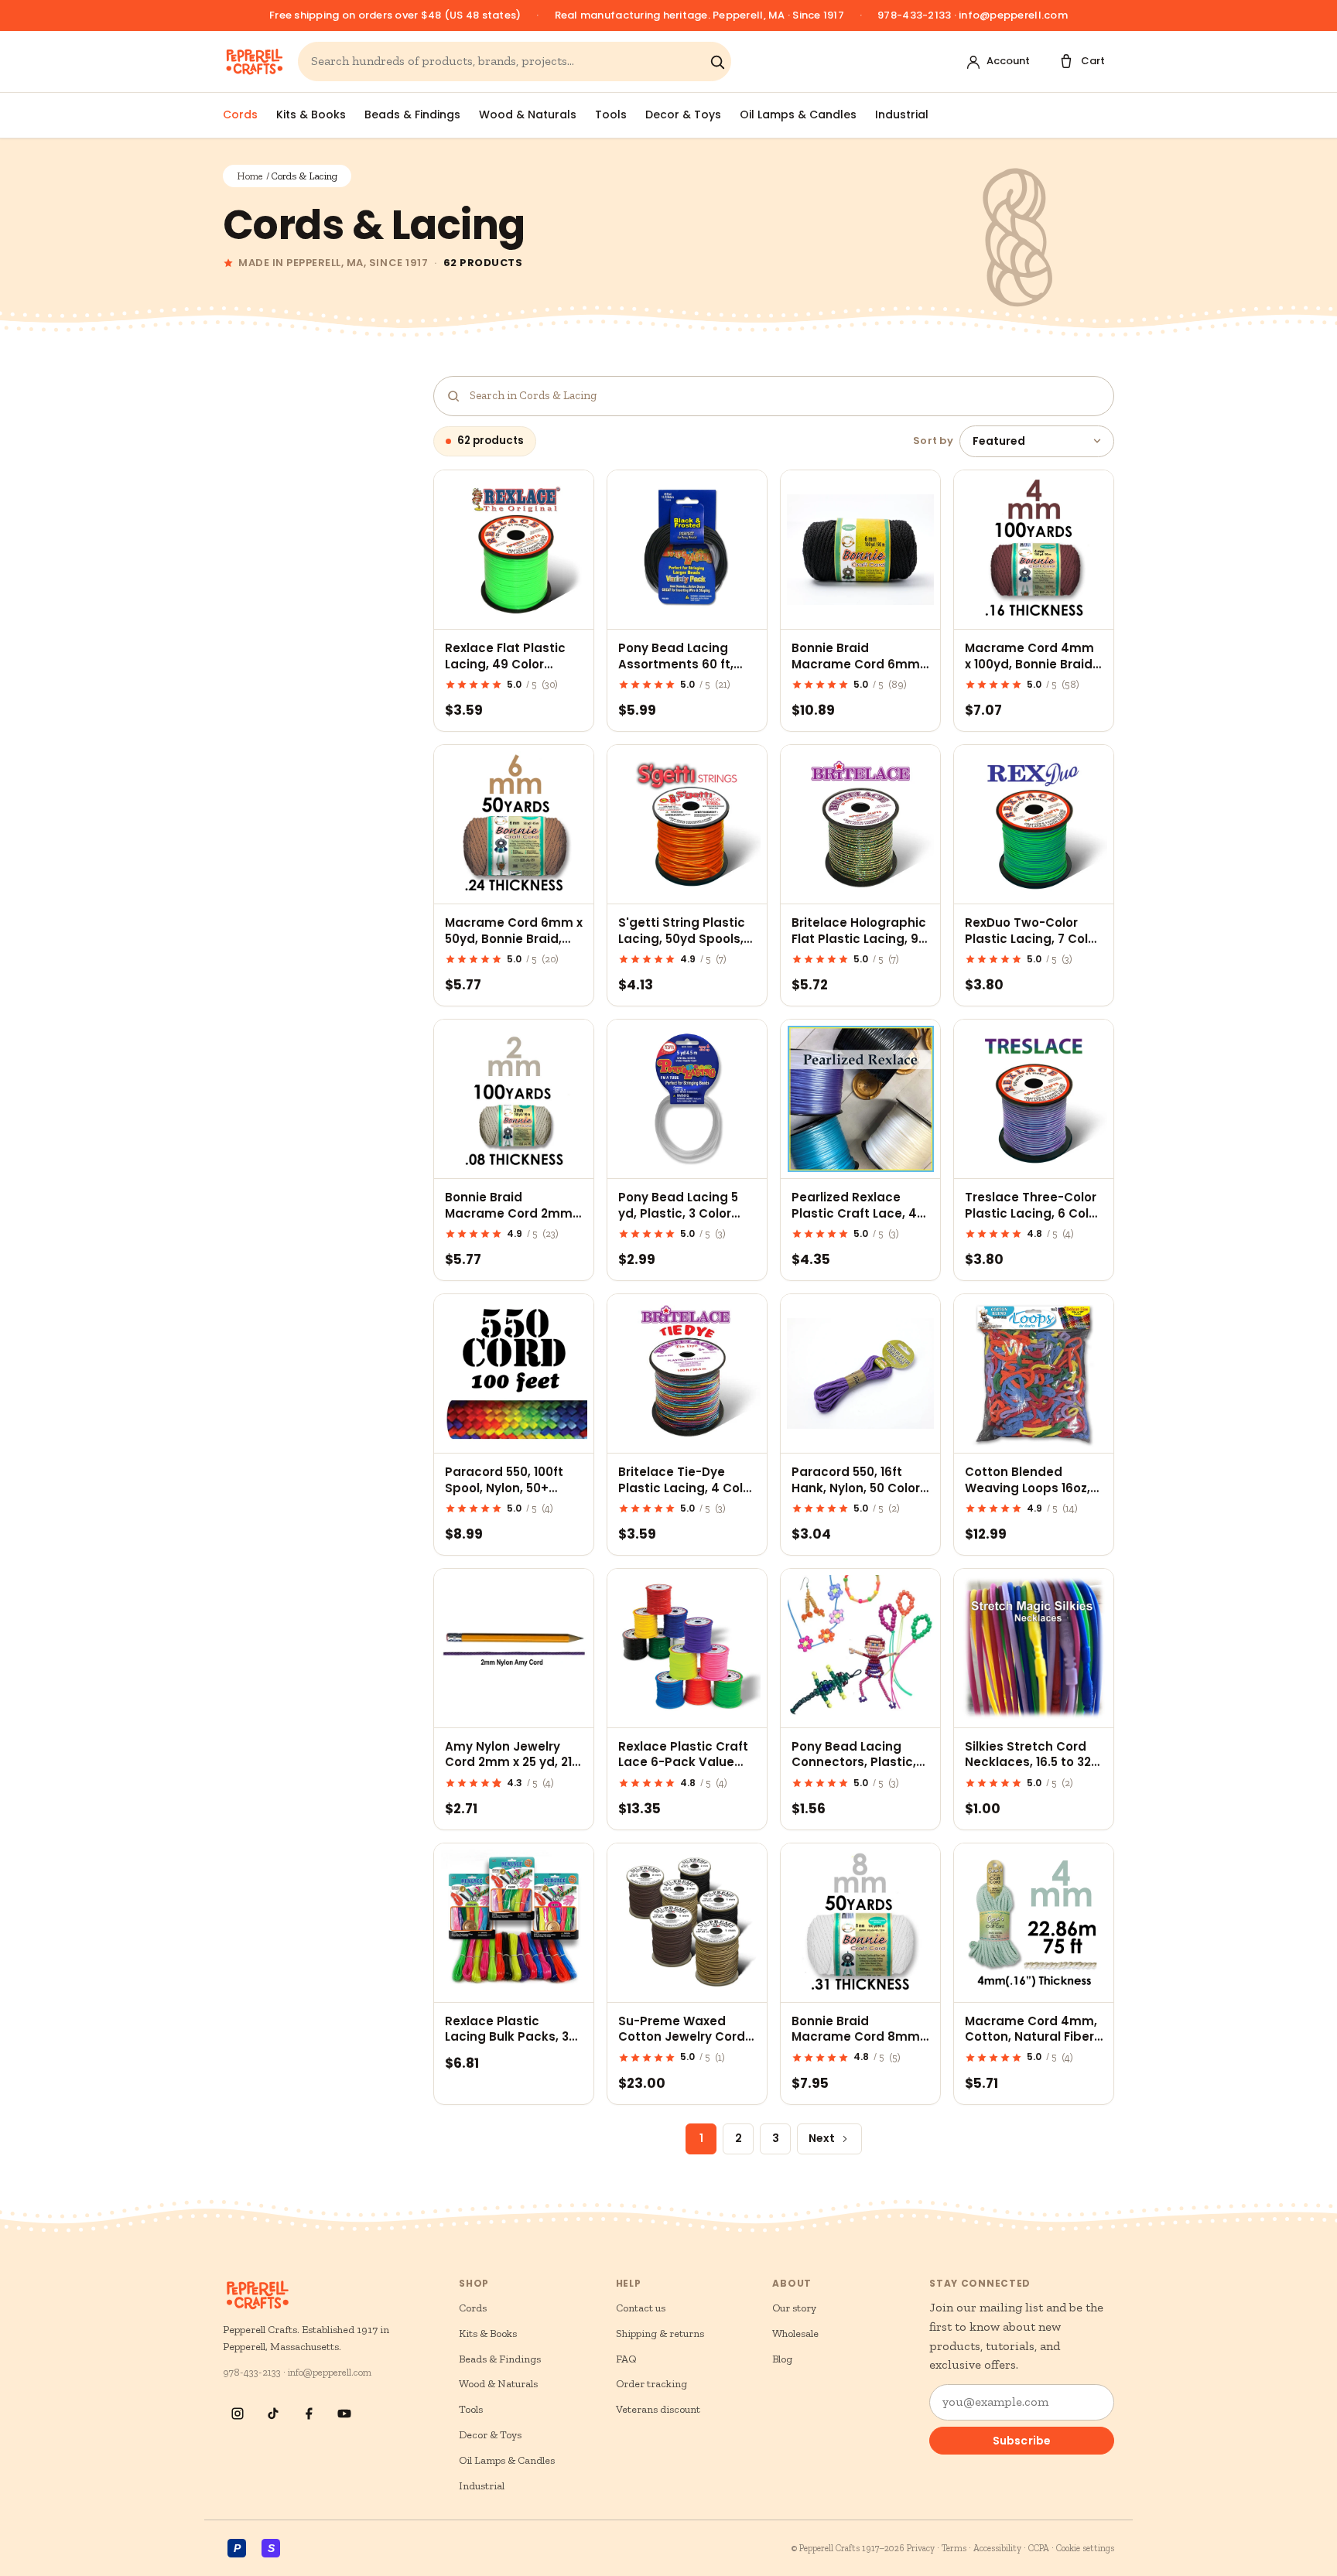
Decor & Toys (683, 114)
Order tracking (651, 2384)
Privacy (921, 2548)
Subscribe (1022, 2441)
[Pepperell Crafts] (254, 62)
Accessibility (997, 2548)
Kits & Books (311, 114)
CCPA (1039, 2548)
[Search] (717, 62)
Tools (611, 114)
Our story (794, 2308)
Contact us (641, 2308)
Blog (782, 2359)
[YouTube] (344, 2414)
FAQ (626, 2359)
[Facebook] (309, 2414)
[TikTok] (273, 2414)
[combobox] (507, 61)
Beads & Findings (412, 114)
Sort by (933, 441)
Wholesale (795, 2333)
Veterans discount (658, 2409)
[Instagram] (238, 2414)
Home (250, 176)
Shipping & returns (660, 2333)
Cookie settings (1085, 2548)
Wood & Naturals (528, 114)
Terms (954, 2548)
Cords (240, 114)
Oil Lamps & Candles (798, 114)
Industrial (902, 114)
